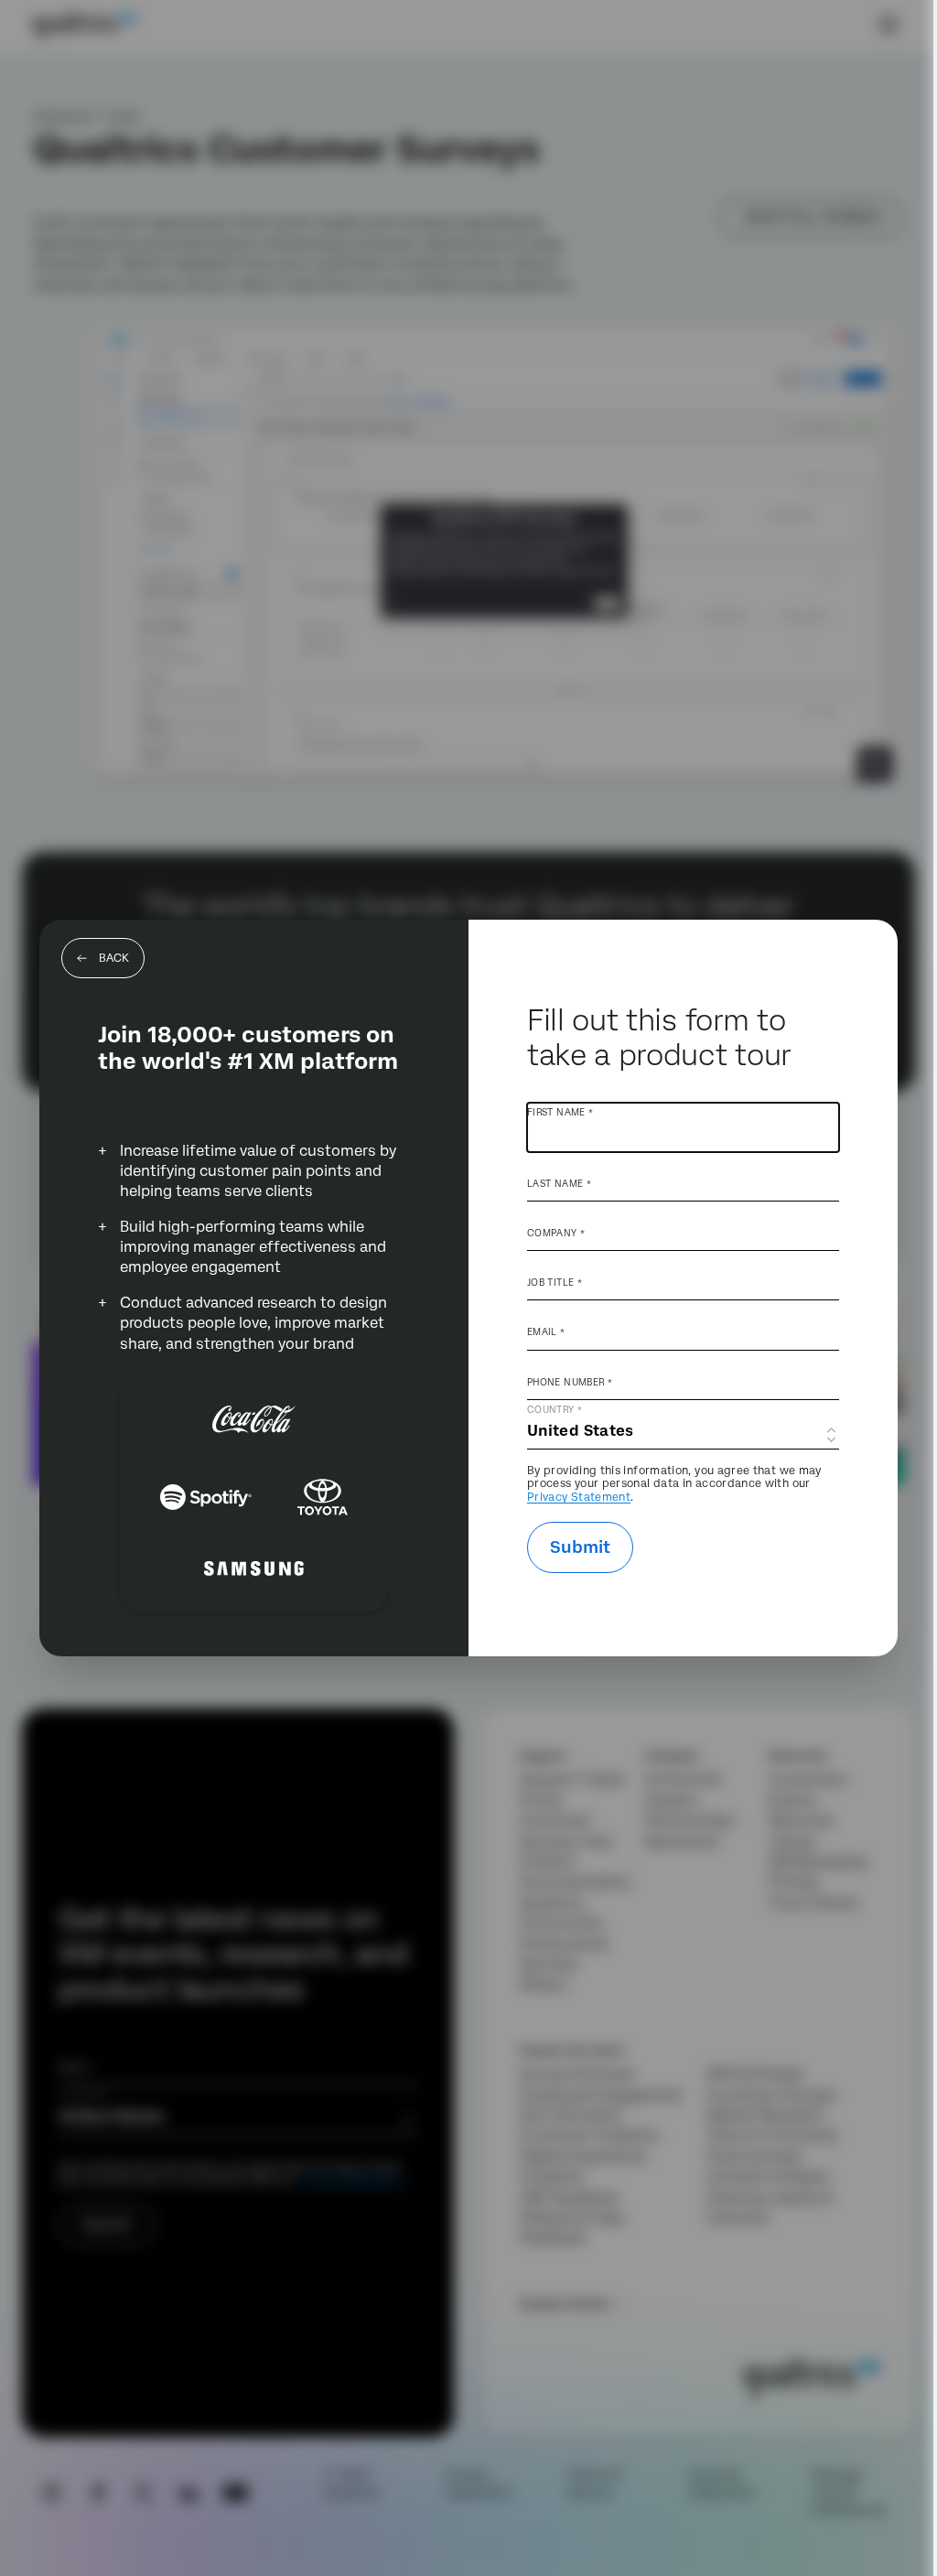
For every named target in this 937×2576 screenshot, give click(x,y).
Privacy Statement (579, 1497)
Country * (555, 1409)
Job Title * (555, 1282)
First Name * (560, 1112)
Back (114, 958)
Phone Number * (570, 1382)
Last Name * (559, 1183)
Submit (580, 1547)
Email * (546, 1331)
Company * (556, 1233)
